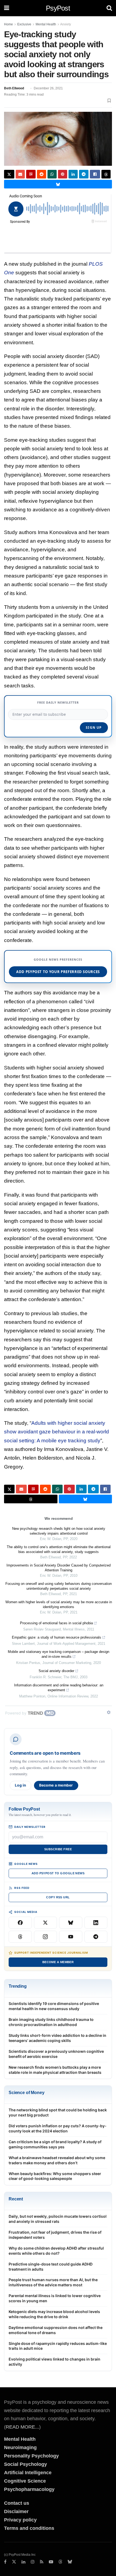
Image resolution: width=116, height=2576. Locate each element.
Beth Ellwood (14, 88)
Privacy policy (20, 2520)
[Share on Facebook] (95, 174)
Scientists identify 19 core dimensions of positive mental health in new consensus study (54, 2006)
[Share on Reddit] (42, 174)
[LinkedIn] (96, 1923)
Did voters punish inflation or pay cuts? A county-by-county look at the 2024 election (58, 2128)
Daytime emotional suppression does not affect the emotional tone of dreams (56, 2330)
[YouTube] (71, 1937)
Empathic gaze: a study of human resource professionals (57, 1637)
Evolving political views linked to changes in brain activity (54, 2362)
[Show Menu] (7, 8)
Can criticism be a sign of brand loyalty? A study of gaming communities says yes (55, 2144)
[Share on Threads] (106, 174)
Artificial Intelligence (28, 2473)
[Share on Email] (20, 174)
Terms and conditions (29, 2528)
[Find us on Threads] (60, 2562)
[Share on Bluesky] (58, 184)
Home (8, 24)
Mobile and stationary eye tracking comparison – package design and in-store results (59, 1654)
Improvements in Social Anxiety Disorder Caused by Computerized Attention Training (59, 1568)
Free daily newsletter (58, 702)
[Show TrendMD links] (109, 1712)
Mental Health (46, 24)
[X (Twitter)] (46, 1923)
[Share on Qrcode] (31, 174)
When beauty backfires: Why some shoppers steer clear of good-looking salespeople (55, 2176)
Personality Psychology (31, 2456)
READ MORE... (22, 2427)
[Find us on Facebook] (5, 2562)
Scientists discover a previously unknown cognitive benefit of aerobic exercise (56, 2054)
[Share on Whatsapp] (52, 174)
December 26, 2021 (48, 88)
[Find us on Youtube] (51, 2562)
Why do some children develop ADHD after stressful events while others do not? (56, 2251)
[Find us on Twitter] (14, 2562)
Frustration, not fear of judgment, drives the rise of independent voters (55, 2235)
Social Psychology (25, 2464)
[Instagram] (46, 1937)
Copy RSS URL (58, 1897)
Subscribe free (58, 1849)
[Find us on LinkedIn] (23, 2562)
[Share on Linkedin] (73, 174)
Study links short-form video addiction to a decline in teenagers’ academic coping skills (57, 2038)
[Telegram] (96, 1937)
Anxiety (66, 24)
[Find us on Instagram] (33, 2562)
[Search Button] (109, 8)
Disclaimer (16, 2511)
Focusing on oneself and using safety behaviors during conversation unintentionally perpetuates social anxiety (59, 1586)
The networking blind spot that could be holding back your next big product (58, 2112)
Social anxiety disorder (56, 1671)
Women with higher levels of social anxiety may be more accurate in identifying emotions (59, 1604)
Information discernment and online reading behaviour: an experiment (59, 1688)
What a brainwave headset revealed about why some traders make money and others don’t (57, 2160)
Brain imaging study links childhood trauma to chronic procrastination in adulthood (51, 2022)
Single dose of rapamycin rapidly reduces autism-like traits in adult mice (58, 2346)
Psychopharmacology (29, 2489)
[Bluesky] (71, 1923)
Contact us (17, 2503)
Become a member (56, 1785)
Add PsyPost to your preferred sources (58, 972)
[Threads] (20, 1937)
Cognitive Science (25, 2481)
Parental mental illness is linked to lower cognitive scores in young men (55, 2298)
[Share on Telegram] (84, 174)
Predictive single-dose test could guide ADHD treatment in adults (51, 2267)
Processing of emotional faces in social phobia (56, 1623)
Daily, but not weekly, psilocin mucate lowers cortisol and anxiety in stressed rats (58, 2219)
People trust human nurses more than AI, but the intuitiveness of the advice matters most (53, 2282)
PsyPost (58, 8)
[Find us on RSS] (42, 2562)
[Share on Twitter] (9, 174)
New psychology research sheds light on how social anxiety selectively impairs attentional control (59, 1531)
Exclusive (24, 24)
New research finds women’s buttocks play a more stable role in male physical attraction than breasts (55, 2070)
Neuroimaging (20, 2447)
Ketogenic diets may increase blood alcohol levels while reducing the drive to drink (54, 2314)
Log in (21, 1785)
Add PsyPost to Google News (58, 1873)
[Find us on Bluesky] (70, 2562)
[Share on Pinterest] (63, 174)
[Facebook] (20, 1923)
